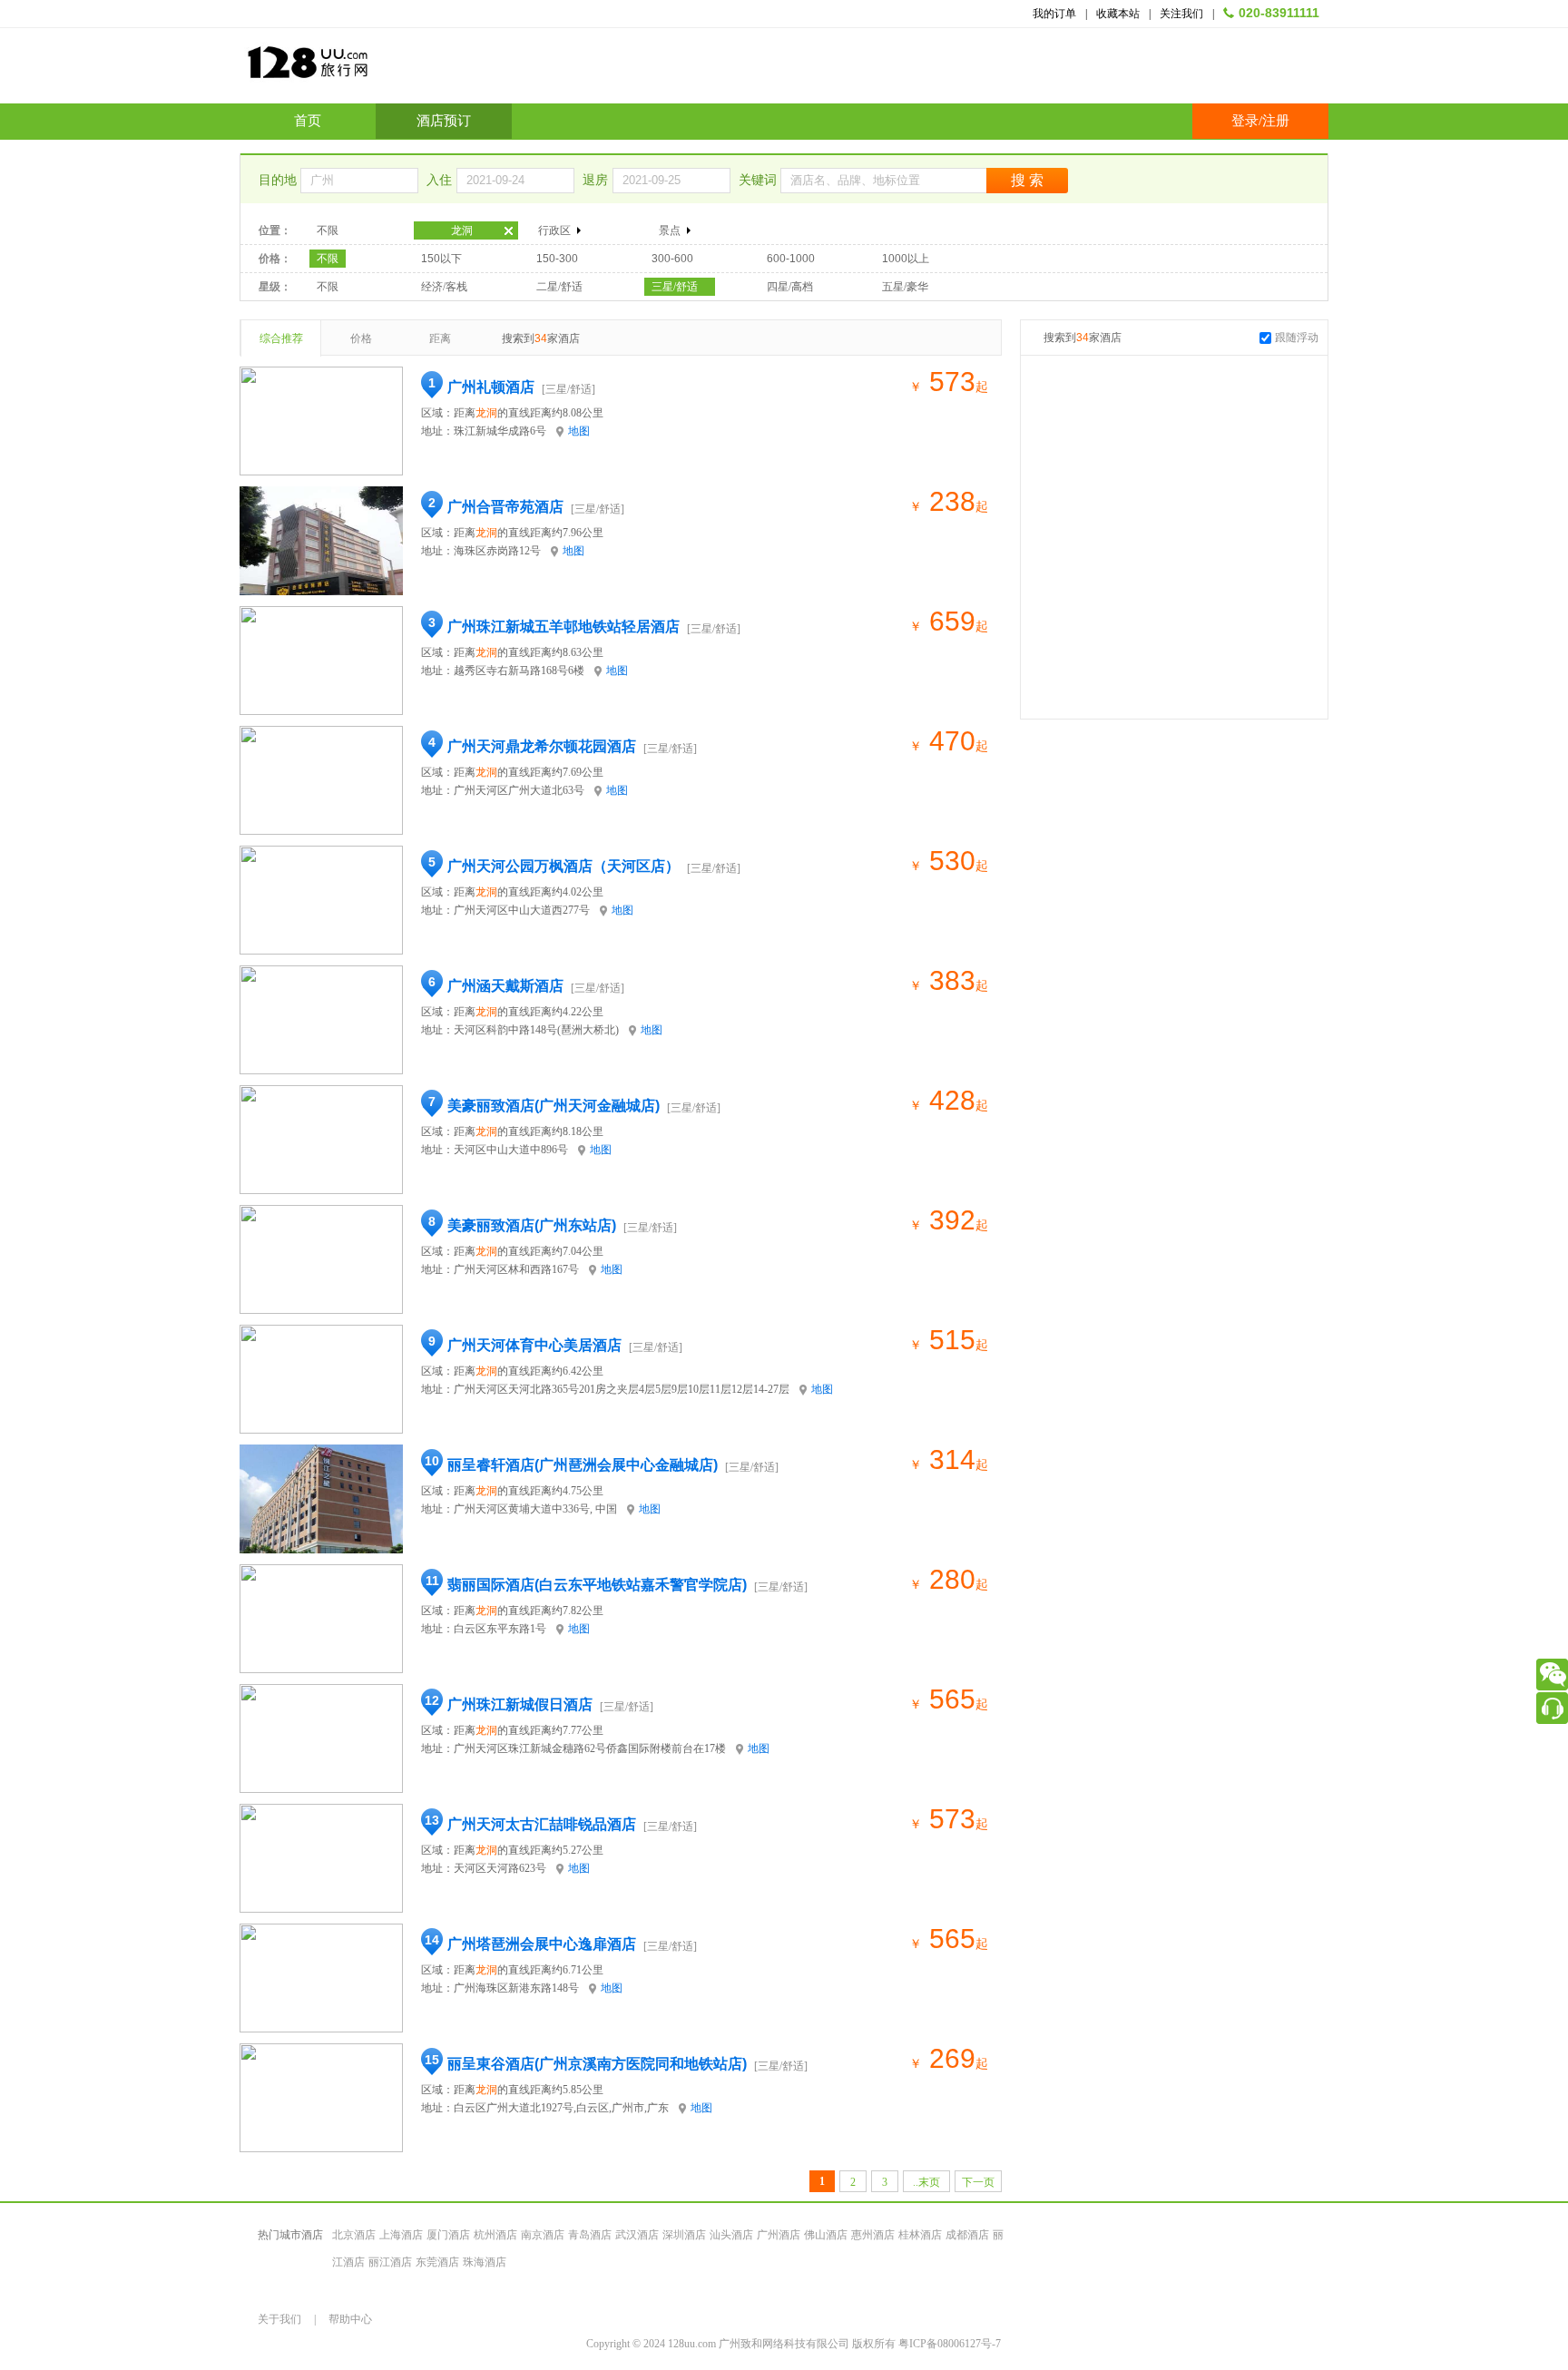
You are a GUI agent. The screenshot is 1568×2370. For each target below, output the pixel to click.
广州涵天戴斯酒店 (505, 986)
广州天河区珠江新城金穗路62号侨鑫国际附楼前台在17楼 (590, 1748)
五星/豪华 (905, 287)
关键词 (759, 180)
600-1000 (791, 259)
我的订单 (1054, 14)
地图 (579, 431)
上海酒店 (401, 2235)
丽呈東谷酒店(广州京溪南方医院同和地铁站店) (597, 2064)
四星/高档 (790, 287)
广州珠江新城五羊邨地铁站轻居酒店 (563, 627)
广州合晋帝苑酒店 (505, 507)
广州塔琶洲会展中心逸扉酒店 (542, 1944)
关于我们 (279, 2319)
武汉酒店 (637, 2235)
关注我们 (1181, 14)
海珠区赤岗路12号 (497, 551)
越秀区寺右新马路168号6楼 (519, 671)
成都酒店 (967, 2235)
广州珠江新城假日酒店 (520, 1704)
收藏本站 (1118, 14)
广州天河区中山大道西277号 (522, 910)
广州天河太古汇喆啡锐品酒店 (542, 1824)
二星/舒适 (559, 287)
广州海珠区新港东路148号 (516, 1988)
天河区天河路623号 (500, 1868)
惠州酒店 (873, 2235)
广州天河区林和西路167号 (516, 1269)
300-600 (672, 259)
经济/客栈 (444, 287)
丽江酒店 (390, 2262)
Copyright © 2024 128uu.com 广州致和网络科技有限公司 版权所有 (742, 2344)
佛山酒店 (826, 2235)
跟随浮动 (1297, 338)
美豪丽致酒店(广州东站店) (532, 1225)
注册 (1276, 121)
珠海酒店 (485, 2262)
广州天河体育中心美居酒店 (534, 1345)
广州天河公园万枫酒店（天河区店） (563, 866)
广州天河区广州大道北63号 (519, 790)
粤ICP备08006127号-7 (950, 2344)
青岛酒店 (590, 2235)
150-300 (557, 259)
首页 (308, 121)
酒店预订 (444, 121)
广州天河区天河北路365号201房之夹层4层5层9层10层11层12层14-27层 (622, 1389)
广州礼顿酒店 (491, 387)
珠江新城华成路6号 (500, 431)
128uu (353, 69)
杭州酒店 (495, 2235)
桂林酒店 (920, 2235)
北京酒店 (354, 2235)
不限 (328, 230)
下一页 (978, 2182)
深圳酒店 (684, 2235)
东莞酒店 (437, 2262)
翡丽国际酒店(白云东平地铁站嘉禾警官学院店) (597, 1585)
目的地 (279, 180)
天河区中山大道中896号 (511, 1150)
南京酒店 (543, 2235)
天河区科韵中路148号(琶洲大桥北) (536, 1030)
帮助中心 (350, 2319)
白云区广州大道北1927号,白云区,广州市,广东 (561, 2108)
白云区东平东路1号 (500, 1629)
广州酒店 (779, 2235)
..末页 (926, 2182)
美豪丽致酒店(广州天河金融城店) (554, 1106)
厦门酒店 (448, 2235)
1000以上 (906, 259)
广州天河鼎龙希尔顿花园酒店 (542, 746)
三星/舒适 (675, 287)
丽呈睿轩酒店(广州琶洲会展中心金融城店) (583, 1465)
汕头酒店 (731, 2235)
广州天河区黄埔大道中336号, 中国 (535, 1509)
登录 (1245, 121)
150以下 (441, 259)
